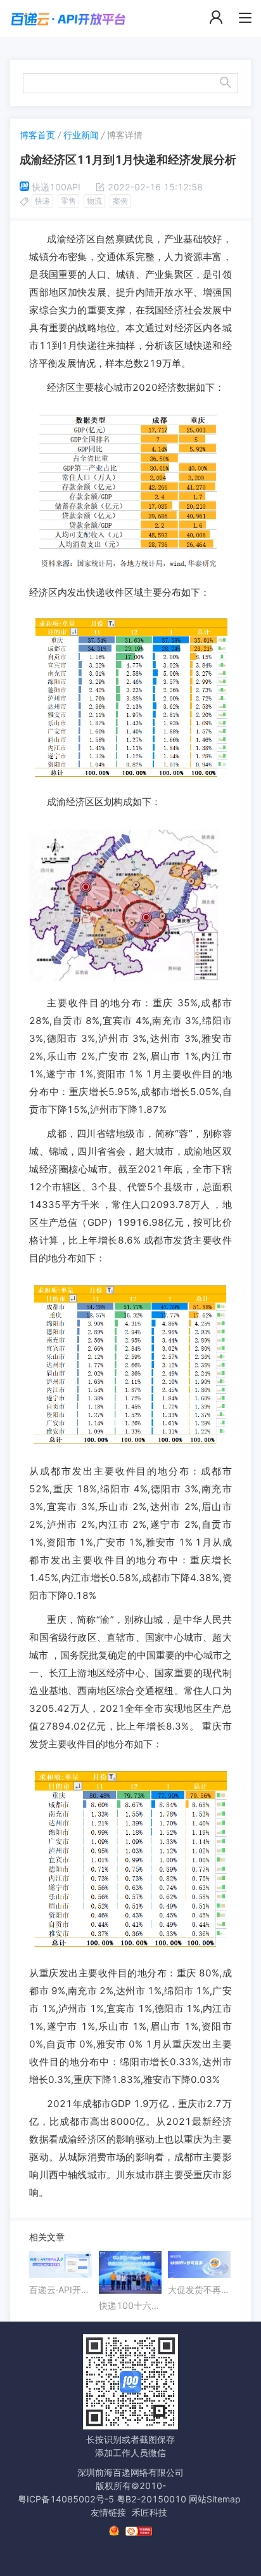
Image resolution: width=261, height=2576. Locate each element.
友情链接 (108, 2512)
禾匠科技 (150, 2512)
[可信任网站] (139, 2531)
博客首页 (37, 135)
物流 (94, 201)
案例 (120, 201)
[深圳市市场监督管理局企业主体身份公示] (114, 2531)
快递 (42, 201)
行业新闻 (81, 135)
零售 (68, 201)
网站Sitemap (215, 2499)
